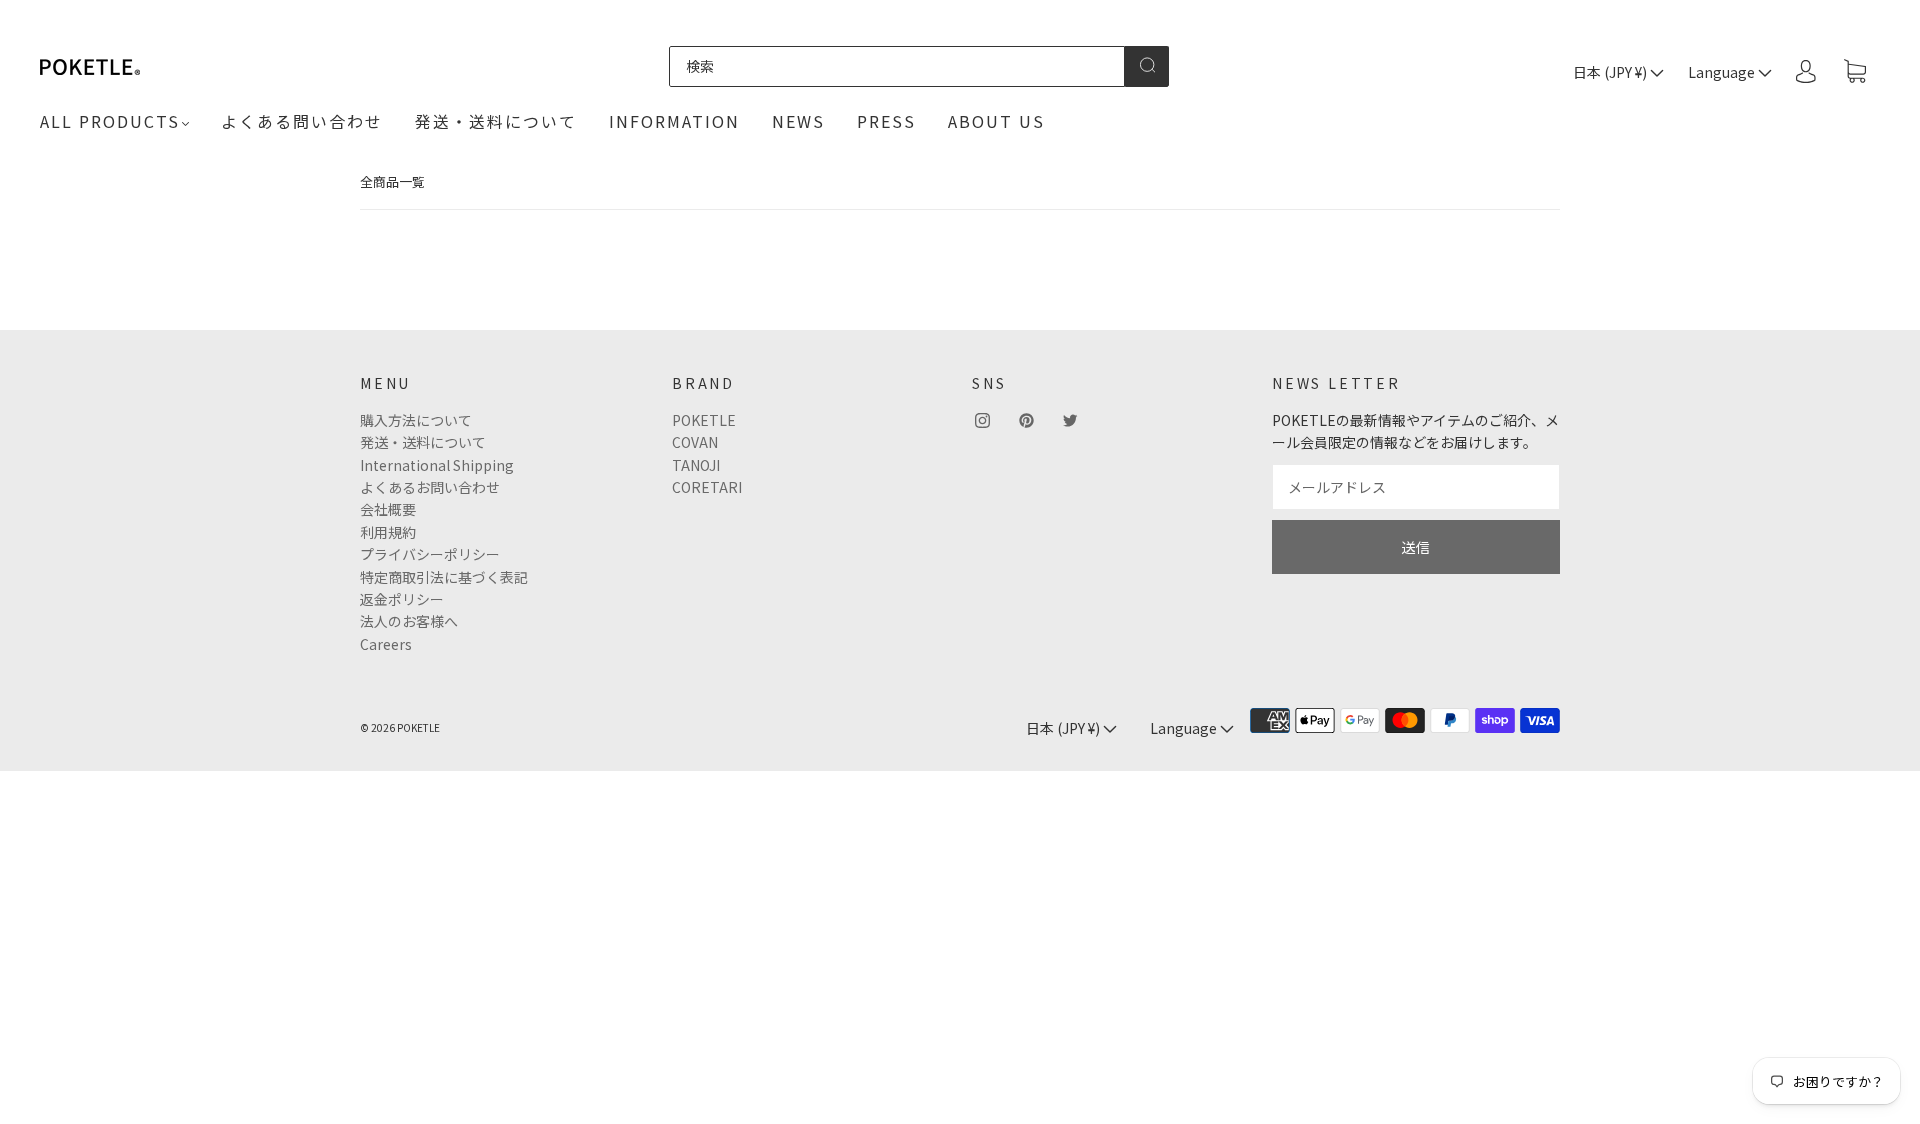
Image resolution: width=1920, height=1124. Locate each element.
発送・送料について (496, 121)
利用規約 (388, 532)
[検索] (897, 66)
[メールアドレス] (1416, 487)
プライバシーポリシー (430, 554)
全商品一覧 (392, 181)
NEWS (798, 121)
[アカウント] (1806, 71)
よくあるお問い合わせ (430, 487)
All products (110, 121)
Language (1723, 72)
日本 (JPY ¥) (1611, 72)
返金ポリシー (402, 599)
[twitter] (1070, 421)
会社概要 (388, 509)
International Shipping (437, 465)
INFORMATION (674, 121)
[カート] (1855, 72)
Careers (386, 644)
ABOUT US (996, 121)
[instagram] (982, 421)
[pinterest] (1026, 421)
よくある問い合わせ (302, 121)
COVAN (695, 442)
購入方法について (416, 420)
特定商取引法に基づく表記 (444, 577)
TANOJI (696, 465)
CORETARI (707, 487)
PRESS (886, 121)
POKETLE (704, 420)
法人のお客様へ (409, 621)
